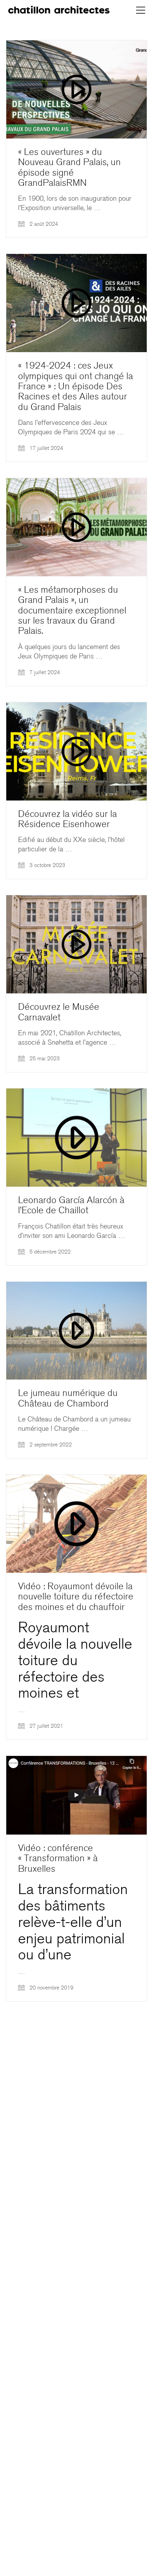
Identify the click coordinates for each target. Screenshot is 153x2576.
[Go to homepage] (59, 10)
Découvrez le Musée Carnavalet (59, 1012)
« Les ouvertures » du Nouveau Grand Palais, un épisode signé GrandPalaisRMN (69, 168)
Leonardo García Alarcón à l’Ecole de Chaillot (71, 1206)
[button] (141, 10)
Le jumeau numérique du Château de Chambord (68, 1399)
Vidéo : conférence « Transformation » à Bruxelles (58, 1859)
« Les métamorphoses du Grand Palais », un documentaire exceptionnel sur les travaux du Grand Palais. (72, 611)
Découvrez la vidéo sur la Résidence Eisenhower (67, 819)
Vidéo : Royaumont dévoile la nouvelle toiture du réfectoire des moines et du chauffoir (76, 1597)
